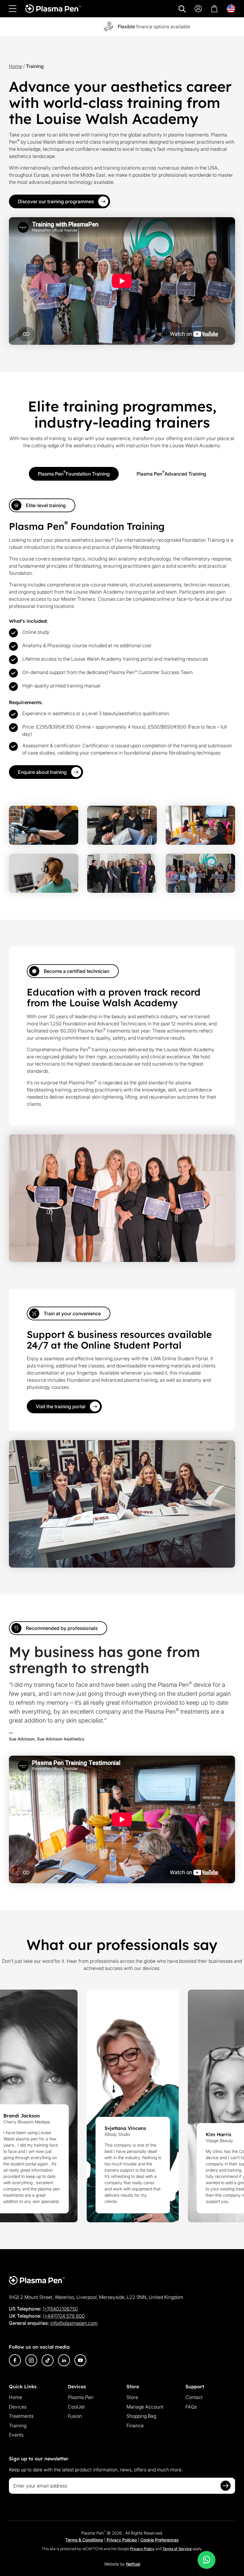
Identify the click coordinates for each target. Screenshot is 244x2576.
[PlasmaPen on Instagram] (31, 2360)
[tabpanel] (122, 639)
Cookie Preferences (159, 2540)
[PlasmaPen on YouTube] (80, 2360)
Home (15, 66)
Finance (135, 2426)
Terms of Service (177, 2549)
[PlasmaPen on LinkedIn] (64, 2360)
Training (18, 2426)
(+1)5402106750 (60, 2309)
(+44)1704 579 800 (64, 2316)
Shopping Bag (141, 2416)
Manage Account (145, 2407)
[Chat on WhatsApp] (207, 2560)
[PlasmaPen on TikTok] (48, 2360)
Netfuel (133, 2564)
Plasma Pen (81, 2397)
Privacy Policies (122, 2540)
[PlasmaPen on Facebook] (15, 2360)
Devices (18, 2407)
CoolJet (76, 2407)
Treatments (21, 2416)
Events (16, 2435)
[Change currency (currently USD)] (231, 9)
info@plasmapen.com (74, 2323)
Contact (194, 2397)
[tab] (74, 474)
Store (132, 2397)
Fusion (75, 2416)
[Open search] (182, 9)
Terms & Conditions (84, 2540)
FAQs (191, 2407)
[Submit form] (226, 2486)
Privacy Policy (142, 2549)
